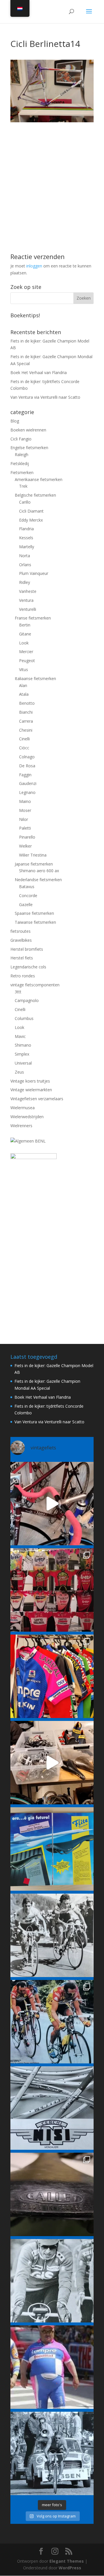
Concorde (28, 896)
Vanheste (28, 591)
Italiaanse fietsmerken (35, 678)
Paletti (25, 828)
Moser (25, 810)
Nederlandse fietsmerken (38, 880)
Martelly (27, 547)
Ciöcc (24, 748)
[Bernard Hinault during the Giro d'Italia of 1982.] (52, 1935)
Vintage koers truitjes (30, 1081)
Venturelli (28, 609)
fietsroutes (21, 931)
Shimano (23, 1045)
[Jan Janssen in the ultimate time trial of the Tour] (52, 2453)
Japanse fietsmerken (34, 864)
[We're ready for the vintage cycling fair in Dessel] (52, 1763)
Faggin (25, 775)
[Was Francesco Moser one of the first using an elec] (52, 2281)
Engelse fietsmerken (29, 448)
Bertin (25, 625)
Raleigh (22, 454)
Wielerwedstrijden (27, 1117)
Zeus (19, 1072)
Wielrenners (21, 1126)
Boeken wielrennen (28, 430)
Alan (23, 685)
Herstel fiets (22, 958)
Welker (25, 846)
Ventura (26, 600)
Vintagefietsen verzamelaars (37, 1099)
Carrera (26, 721)
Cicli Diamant (31, 511)
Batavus (27, 887)
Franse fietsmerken (33, 618)
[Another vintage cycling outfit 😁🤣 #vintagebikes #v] (52, 2367)
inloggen (34, 266)
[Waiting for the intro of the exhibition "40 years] (52, 1590)
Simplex (22, 1054)
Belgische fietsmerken (35, 495)
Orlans (25, 565)
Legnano (27, 792)
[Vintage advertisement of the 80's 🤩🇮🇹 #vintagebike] (52, 2108)
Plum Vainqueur (34, 573)
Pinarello (27, 837)
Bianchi (26, 712)
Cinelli (24, 739)
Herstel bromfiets (27, 949)
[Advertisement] (52, 174)
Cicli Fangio (21, 439)
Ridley (25, 582)
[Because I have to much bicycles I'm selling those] (52, 1504)
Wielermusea (23, 1108)
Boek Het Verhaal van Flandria (39, 372)
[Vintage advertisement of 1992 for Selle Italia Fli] (52, 1849)
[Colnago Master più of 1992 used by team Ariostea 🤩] (52, 2022)
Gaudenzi (28, 783)
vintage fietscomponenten (35, 985)
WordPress (70, 2568)
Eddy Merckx (31, 520)
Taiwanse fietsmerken (35, 922)
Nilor (24, 819)
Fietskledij (20, 463)
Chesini (26, 730)
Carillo (25, 502)
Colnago (27, 757)
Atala (24, 694)
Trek (23, 486)
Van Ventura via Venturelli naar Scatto (45, 397)
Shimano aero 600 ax (39, 871)
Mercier (26, 652)
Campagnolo (27, 1000)
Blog (15, 421)
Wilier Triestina (33, 855)
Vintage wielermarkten (31, 1090)
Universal (23, 1063)
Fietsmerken (22, 472)
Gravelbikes (21, 940)
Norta (25, 556)
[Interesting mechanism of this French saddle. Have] (52, 2194)
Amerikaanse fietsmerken (39, 479)
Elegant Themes (67, 2561)
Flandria (26, 529)
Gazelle (26, 904)
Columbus (24, 1018)
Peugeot (27, 661)
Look (24, 643)
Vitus (24, 669)
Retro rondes (23, 976)
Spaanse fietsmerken (34, 913)
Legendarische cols (28, 967)
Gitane (25, 634)
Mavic (20, 1036)
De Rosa (27, 766)
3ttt (18, 992)
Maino (25, 801)
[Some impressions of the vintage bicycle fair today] (52, 1676)
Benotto (27, 703)
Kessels (26, 538)
